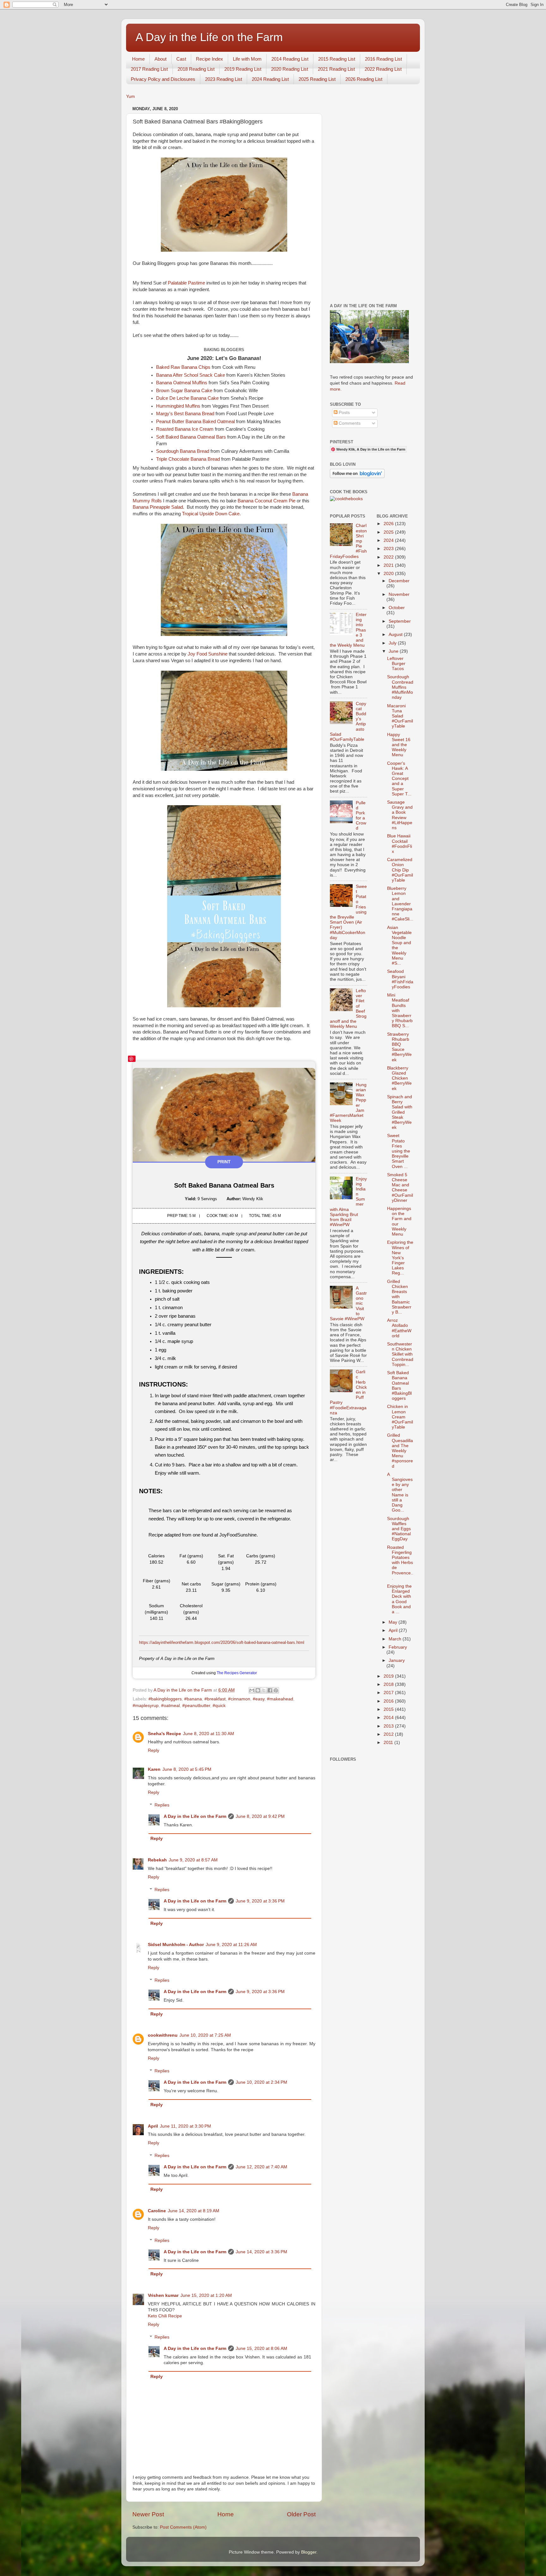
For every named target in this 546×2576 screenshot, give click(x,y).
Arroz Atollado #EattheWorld (399, 1328)
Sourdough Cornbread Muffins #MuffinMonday (400, 687)
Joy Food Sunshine (208, 654)
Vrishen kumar (163, 2295)
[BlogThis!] (258, 1690)
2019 (389, 1676)
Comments (349, 423)
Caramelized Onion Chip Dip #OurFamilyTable (400, 870)
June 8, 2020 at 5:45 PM (187, 1769)
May (394, 1622)
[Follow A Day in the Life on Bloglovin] (357, 477)
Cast (181, 59)
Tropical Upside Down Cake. (211, 514)
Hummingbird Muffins (178, 406)
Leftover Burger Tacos (396, 664)
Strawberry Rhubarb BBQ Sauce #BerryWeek (399, 1047)
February (398, 1647)
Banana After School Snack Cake (191, 375)
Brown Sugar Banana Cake (184, 391)
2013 (389, 1726)
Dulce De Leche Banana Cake (187, 398)
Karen (154, 1769)
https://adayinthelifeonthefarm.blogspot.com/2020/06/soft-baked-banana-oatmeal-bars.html (222, 1642)
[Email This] (252, 1690)
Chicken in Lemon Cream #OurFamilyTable (400, 1417)
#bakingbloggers (165, 1699)
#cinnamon (239, 1699)
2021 (389, 565)
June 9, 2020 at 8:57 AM (193, 1860)
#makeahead (280, 1699)
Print (224, 1162)
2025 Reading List (317, 79)
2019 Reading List (243, 69)
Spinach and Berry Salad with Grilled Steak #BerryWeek (400, 1112)
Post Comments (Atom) (183, 2527)
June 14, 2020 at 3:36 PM (261, 2252)
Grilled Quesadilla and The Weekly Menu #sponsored (400, 1451)
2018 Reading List (196, 69)
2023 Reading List (224, 79)
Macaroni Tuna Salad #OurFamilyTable (400, 716)
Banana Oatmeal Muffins (182, 383)
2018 (389, 1684)
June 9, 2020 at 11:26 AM (231, 1945)
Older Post (301, 2514)
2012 (389, 1734)
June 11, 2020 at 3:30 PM (185, 2126)
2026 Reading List (364, 79)
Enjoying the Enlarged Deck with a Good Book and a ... (399, 1599)
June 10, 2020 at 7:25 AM (205, 2035)
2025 (389, 532)
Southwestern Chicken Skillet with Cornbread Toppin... (400, 1354)
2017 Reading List (149, 69)
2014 (389, 1718)
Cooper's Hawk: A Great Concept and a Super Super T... (399, 779)
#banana (193, 1699)
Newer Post (148, 2514)
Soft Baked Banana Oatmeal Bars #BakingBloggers (399, 1386)
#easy (259, 1699)
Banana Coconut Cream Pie (267, 501)
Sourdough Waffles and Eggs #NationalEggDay (399, 1529)
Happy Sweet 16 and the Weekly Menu (399, 745)
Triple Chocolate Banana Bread (188, 459)
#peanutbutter (196, 1706)
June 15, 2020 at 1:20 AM (206, 2295)
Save (132, 1059)
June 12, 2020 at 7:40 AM (261, 2167)
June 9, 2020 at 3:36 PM (260, 1901)
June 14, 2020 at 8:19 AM (194, 2211)
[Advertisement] (372, 199)
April (153, 2126)
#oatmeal (170, 1706)
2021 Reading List (336, 69)
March (396, 1639)
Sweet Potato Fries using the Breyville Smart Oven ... (399, 1151)
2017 (389, 1693)
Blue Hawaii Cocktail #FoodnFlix (400, 844)
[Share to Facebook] (270, 1690)
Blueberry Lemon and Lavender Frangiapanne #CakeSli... (400, 904)
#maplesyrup (146, 1706)
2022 (389, 557)
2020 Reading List (290, 69)
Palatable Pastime (186, 283)
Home (138, 59)
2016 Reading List (383, 59)
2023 (389, 549)
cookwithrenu (163, 2035)
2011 (389, 1743)
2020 (389, 574)
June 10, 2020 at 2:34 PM (261, 2082)
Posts (344, 413)
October (397, 608)
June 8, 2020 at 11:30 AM (209, 1734)
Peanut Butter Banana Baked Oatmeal (195, 422)
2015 (389, 1709)
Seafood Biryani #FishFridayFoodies (400, 979)
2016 (389, 1701)
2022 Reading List (383, 69)
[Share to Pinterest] (276, 1690)
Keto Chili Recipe (165, 2316)
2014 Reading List (290, 59)
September (400, 621)
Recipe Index (209, 59)
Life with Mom (247, 59)
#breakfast (215, 1699)
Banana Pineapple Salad (158, 507)
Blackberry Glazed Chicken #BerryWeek (399, 1078)
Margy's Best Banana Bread (185, 414)
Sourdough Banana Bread (183, 451)
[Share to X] (264, 1690)
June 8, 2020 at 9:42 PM (260, 1816)
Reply (154, 1750)
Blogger (309, 2552)
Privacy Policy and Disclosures (163, 79)
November (399, 594)
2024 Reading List (270, 79)
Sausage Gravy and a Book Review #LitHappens (400, 815)
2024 (389, 540)
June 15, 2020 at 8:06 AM (261, 2348)
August (396, 635)
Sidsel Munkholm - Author (176, 1945)
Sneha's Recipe (164, 1734)
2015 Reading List (337, 59)
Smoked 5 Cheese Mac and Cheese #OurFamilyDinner (400, 1188)
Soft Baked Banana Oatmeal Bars (191, 437)
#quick (219, 1706)
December (399, 581)
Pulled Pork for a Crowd (361, 816)
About (161, 59)
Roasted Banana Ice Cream (185, 429)
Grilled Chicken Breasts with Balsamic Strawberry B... (399, 1297)
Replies (162, 1805)
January (397, 1660)
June (394, 651)
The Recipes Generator (237, 1673)
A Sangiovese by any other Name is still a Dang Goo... (400, 1492)
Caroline (157, 2211)
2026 (389, 524)
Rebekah (157, 1860)
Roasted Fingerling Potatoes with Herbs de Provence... (400, 1563)
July (393, 643)
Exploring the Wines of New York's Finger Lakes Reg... (400, 1258)
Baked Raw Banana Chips (183, 367)
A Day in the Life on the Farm (209, 37)
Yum (130, 96)
